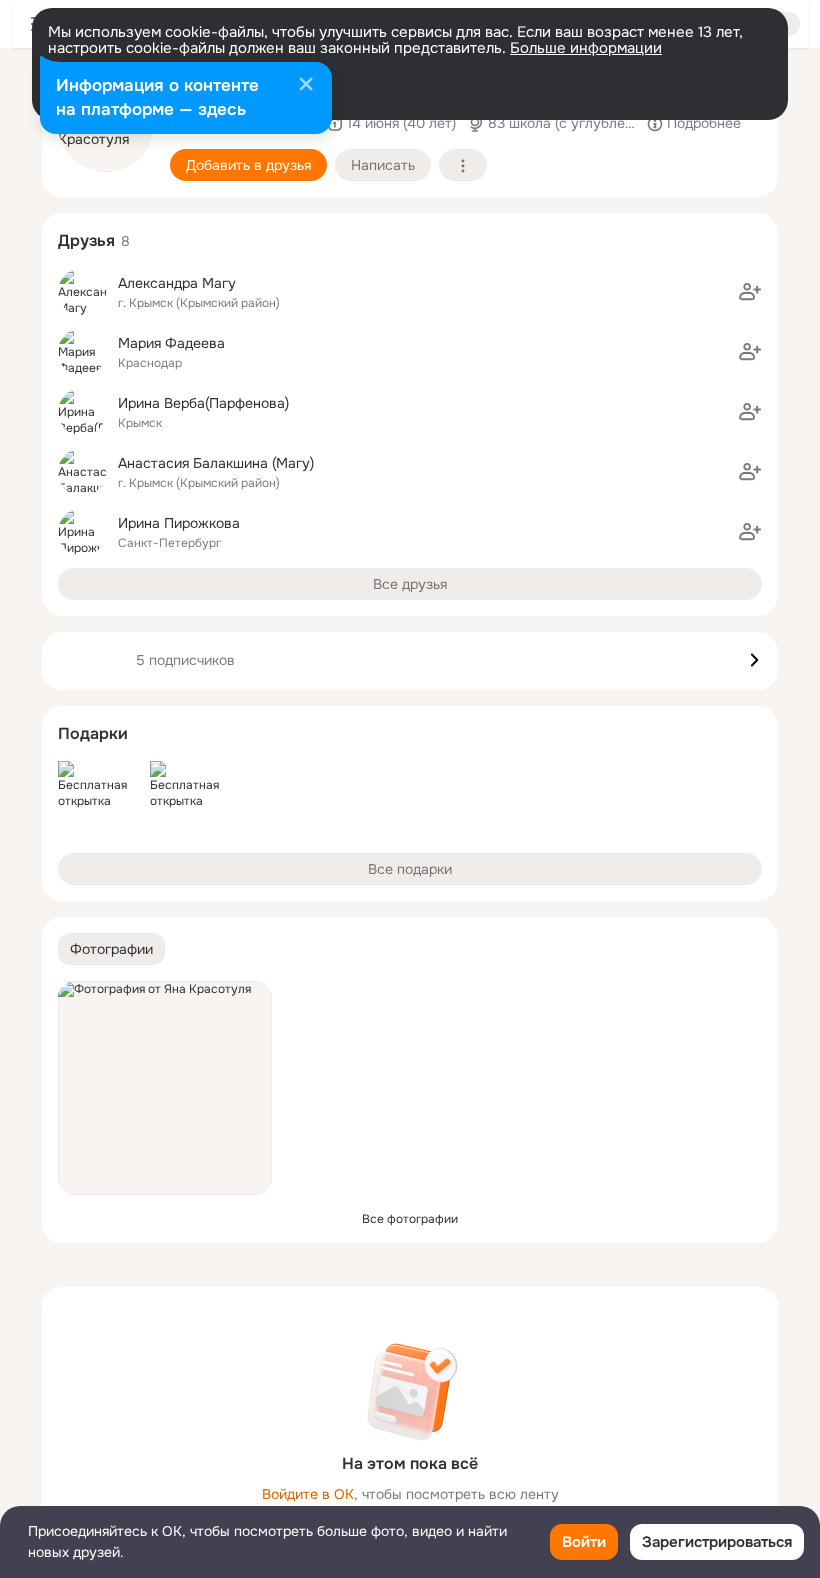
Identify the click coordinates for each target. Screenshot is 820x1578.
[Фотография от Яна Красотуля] (165, 1088)
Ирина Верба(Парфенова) (203, 403)
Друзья (86, 240)
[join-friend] (750, 292)
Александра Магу (177, 283)
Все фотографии (410, 1219)
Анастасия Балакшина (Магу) (216, 463)
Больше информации (586, 48)
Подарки (93, 733)
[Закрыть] (306, 86)
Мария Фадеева (171, 343)
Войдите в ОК (308, 1494)
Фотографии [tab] (111, 949)
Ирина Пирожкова (179, 523)
